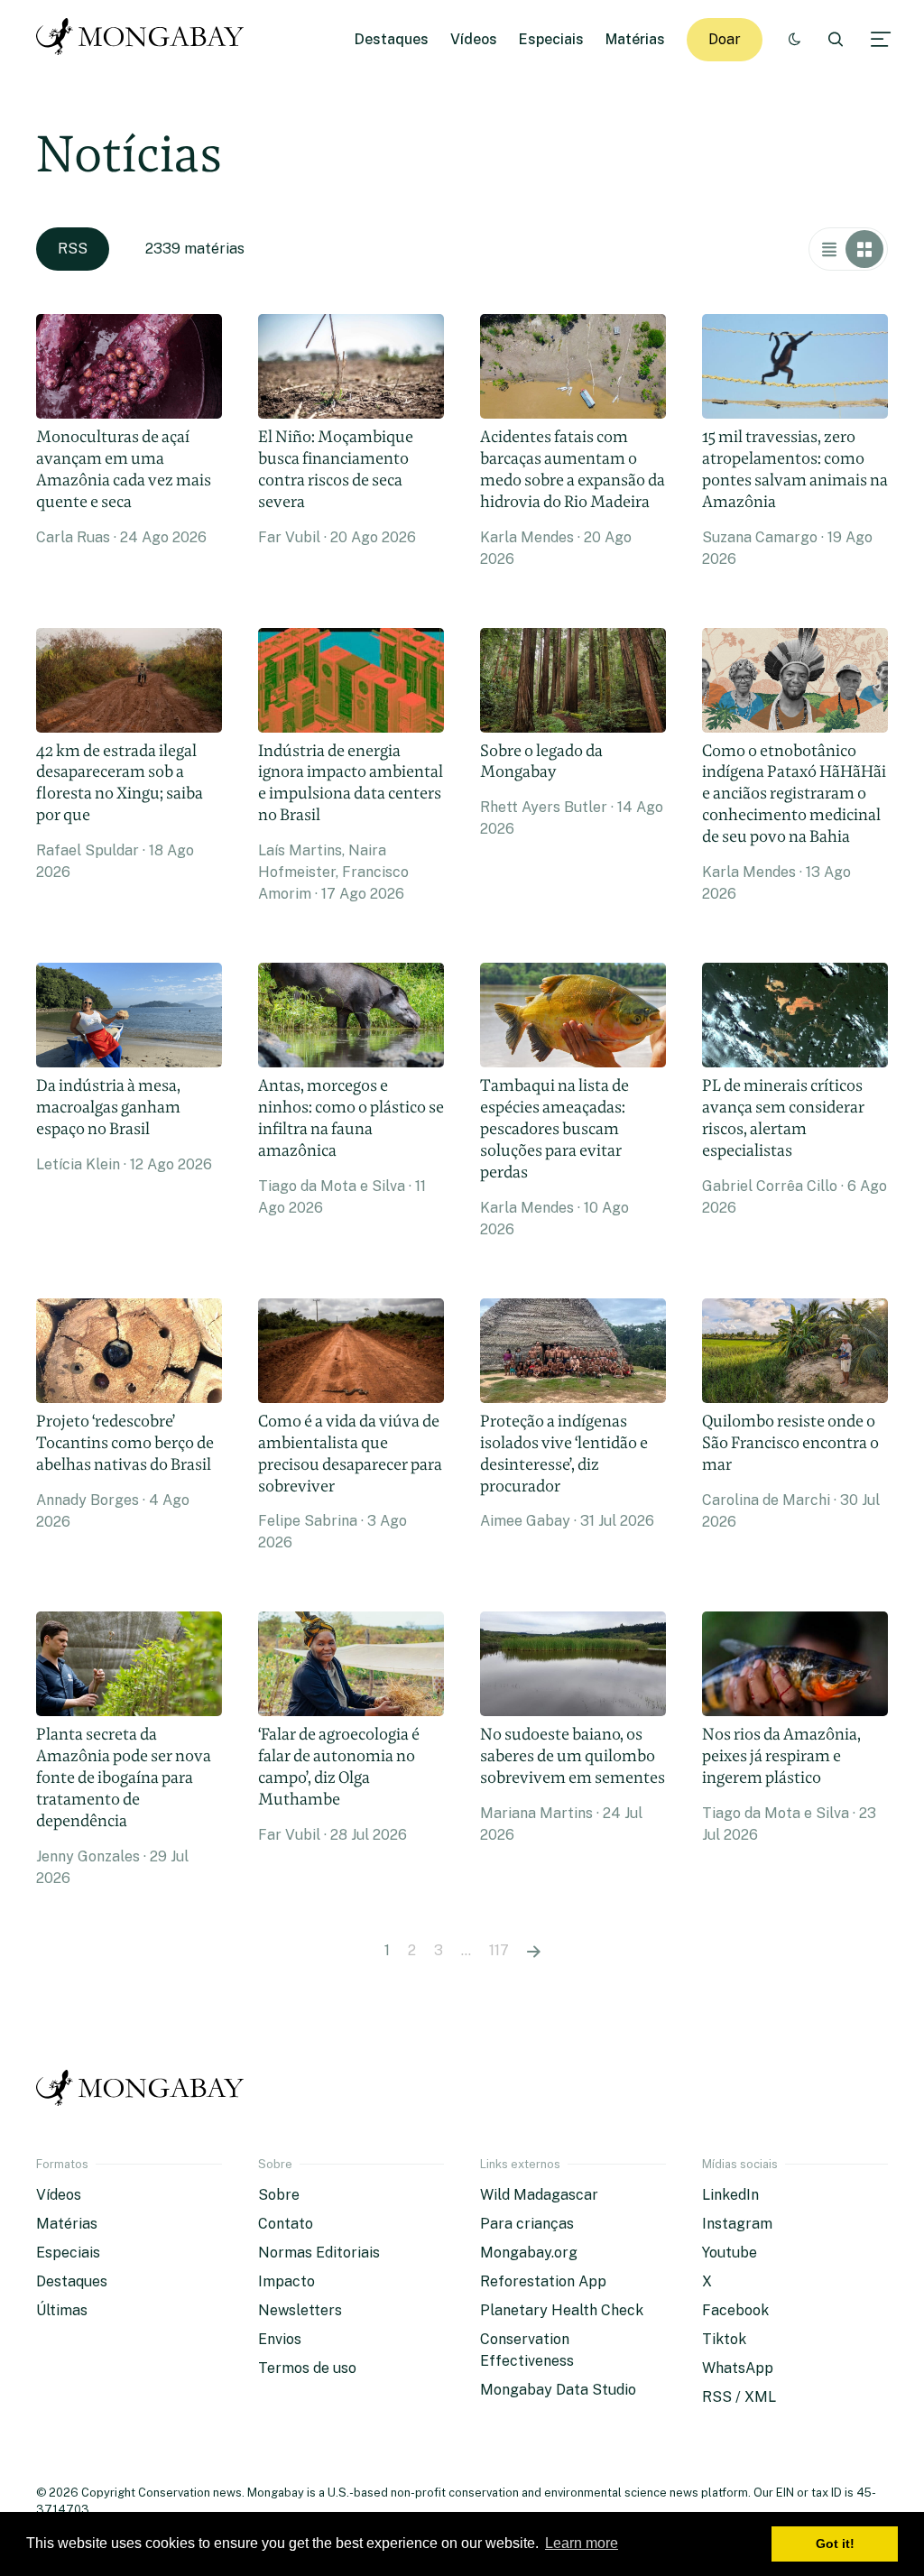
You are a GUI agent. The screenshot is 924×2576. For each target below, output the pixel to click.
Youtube (730, 2253)
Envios (280, 2339)
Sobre (279, 2195)
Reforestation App (543, 2281)
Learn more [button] (582, 2543)
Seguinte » (534, 1951)
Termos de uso (307, 2368)
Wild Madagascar (539, 2195)
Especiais (551, 39)
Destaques (392, 39)
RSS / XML (739, 2397)
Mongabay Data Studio (558, 2390)
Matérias (635, 39)
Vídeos (474, 39)
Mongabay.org (529, 2253)
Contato (286, 2224)
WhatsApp (738, 2368)
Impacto (286, 2281)
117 (499, 1950)
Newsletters (300, 2310)
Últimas (62, 2310)
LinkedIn (730, 2195)
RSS (73, 249)
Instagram (737, 2224)
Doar (725, 39)
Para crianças (527, 2224)
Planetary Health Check (562, 2310)
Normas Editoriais (319, 2253)
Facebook (735, 2310)
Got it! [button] (835, 2544)
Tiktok (724, 2339)
